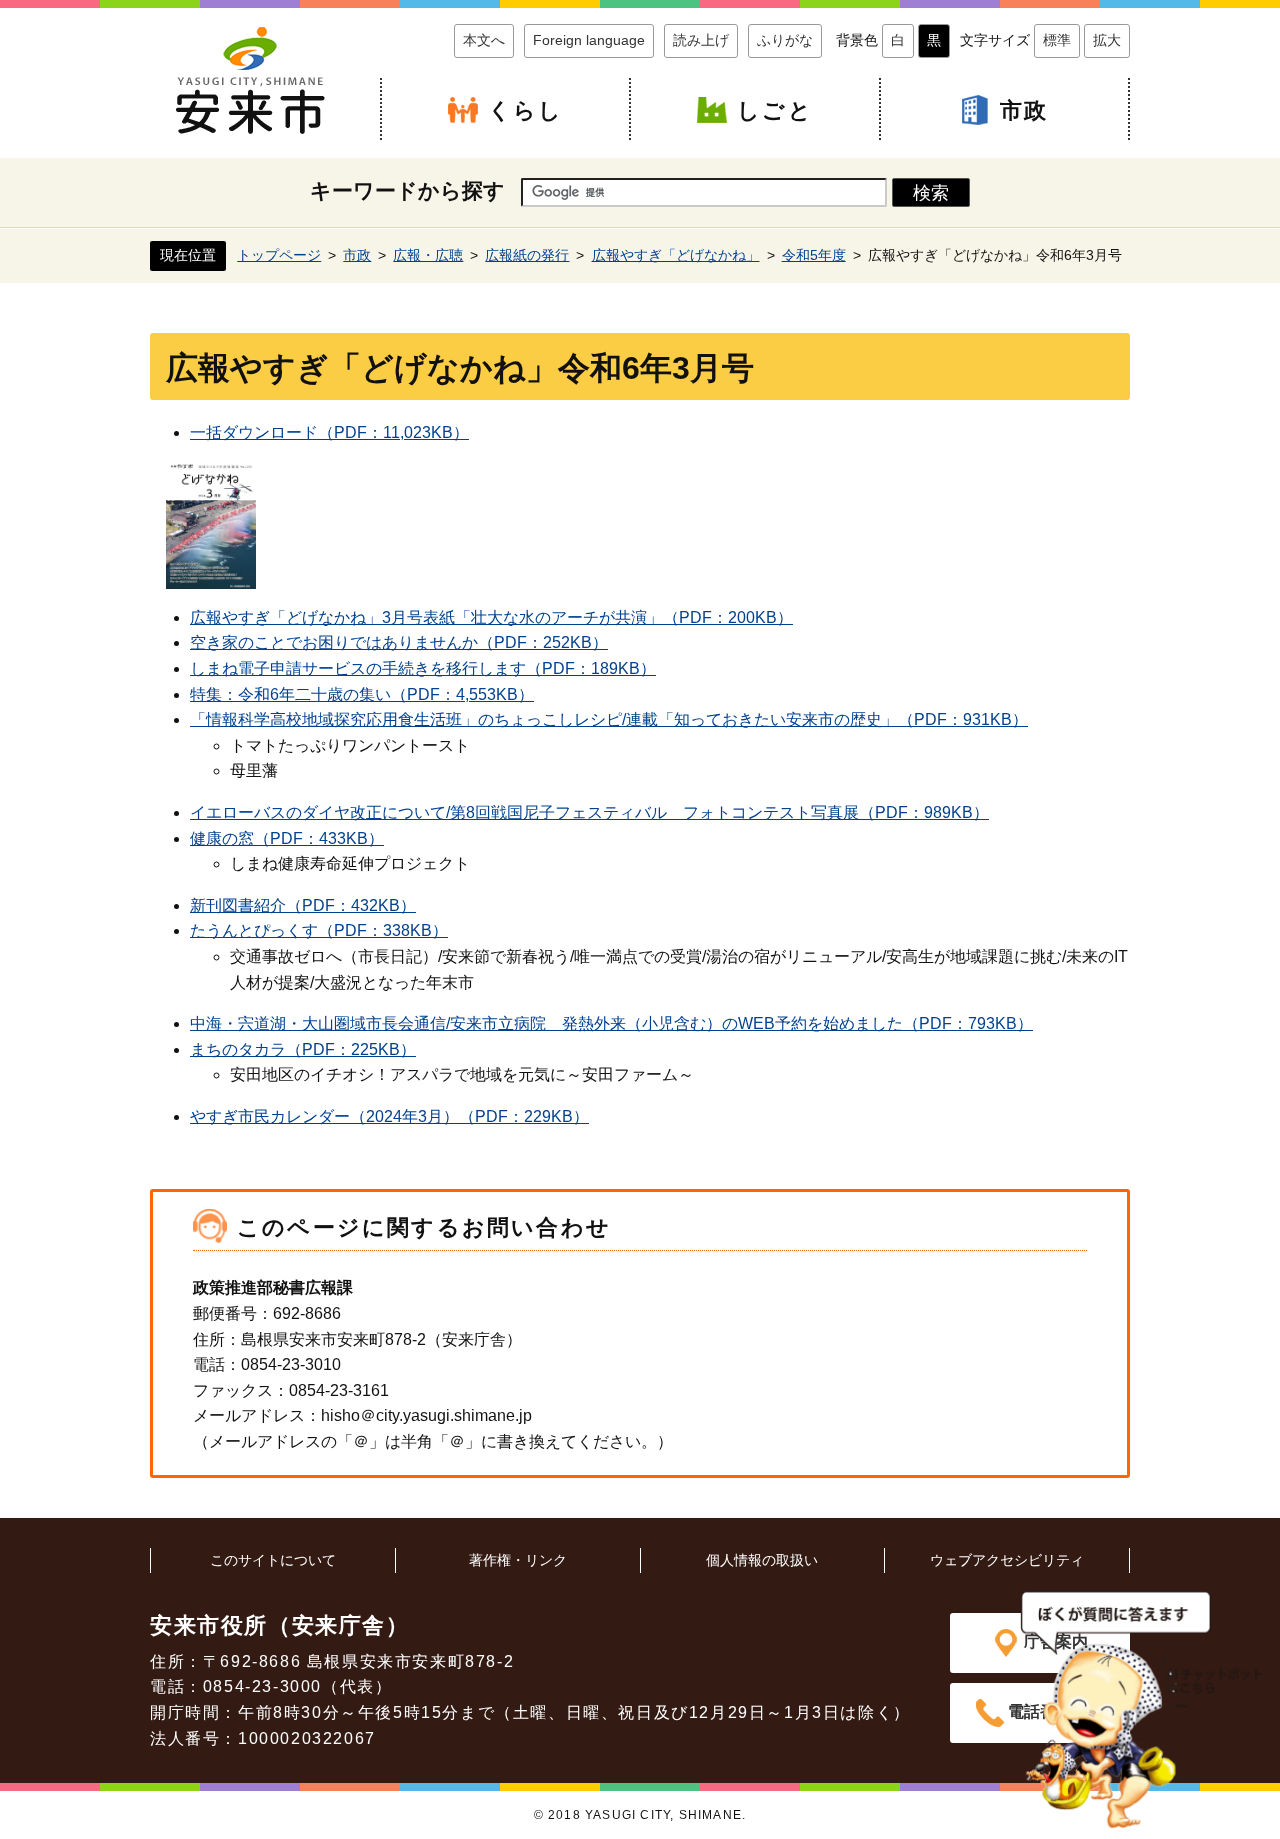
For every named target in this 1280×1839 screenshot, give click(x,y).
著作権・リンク (518, 1560)
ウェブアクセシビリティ (1007, 1560)
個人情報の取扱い (762, 1560)
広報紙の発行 (527, 255)
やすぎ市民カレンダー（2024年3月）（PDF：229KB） (389, 1116)
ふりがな (785, 40)
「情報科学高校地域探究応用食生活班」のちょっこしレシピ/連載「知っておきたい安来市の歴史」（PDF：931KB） (609, 719)
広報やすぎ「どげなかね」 (676, 255)
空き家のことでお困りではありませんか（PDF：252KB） (399, 642)
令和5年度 (814, 255)
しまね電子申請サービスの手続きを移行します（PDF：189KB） (423, 668)
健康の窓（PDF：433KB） (287, 838)
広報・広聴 (428, 255)
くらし (526, 110)
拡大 (1107, 40)
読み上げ (701, 40)
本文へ (484, 40)
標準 (1057, 40)
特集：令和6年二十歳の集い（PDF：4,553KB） (362, 694)
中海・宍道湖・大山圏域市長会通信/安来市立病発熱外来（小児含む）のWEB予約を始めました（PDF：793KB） (611, 1023)
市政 (1024, 110)
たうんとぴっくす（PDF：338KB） (319, 930)
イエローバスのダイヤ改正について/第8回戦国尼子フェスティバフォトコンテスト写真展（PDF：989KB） (589, 812)
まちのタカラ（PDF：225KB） (303, 1049)
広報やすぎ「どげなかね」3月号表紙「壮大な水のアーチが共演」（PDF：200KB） (491, 617)
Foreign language (589, 40)
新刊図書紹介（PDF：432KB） (303, 905)
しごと (775, 110)
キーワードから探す (407, 190)
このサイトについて (273, 1560)
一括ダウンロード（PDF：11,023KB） (329, 432)
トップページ (279, 255)
